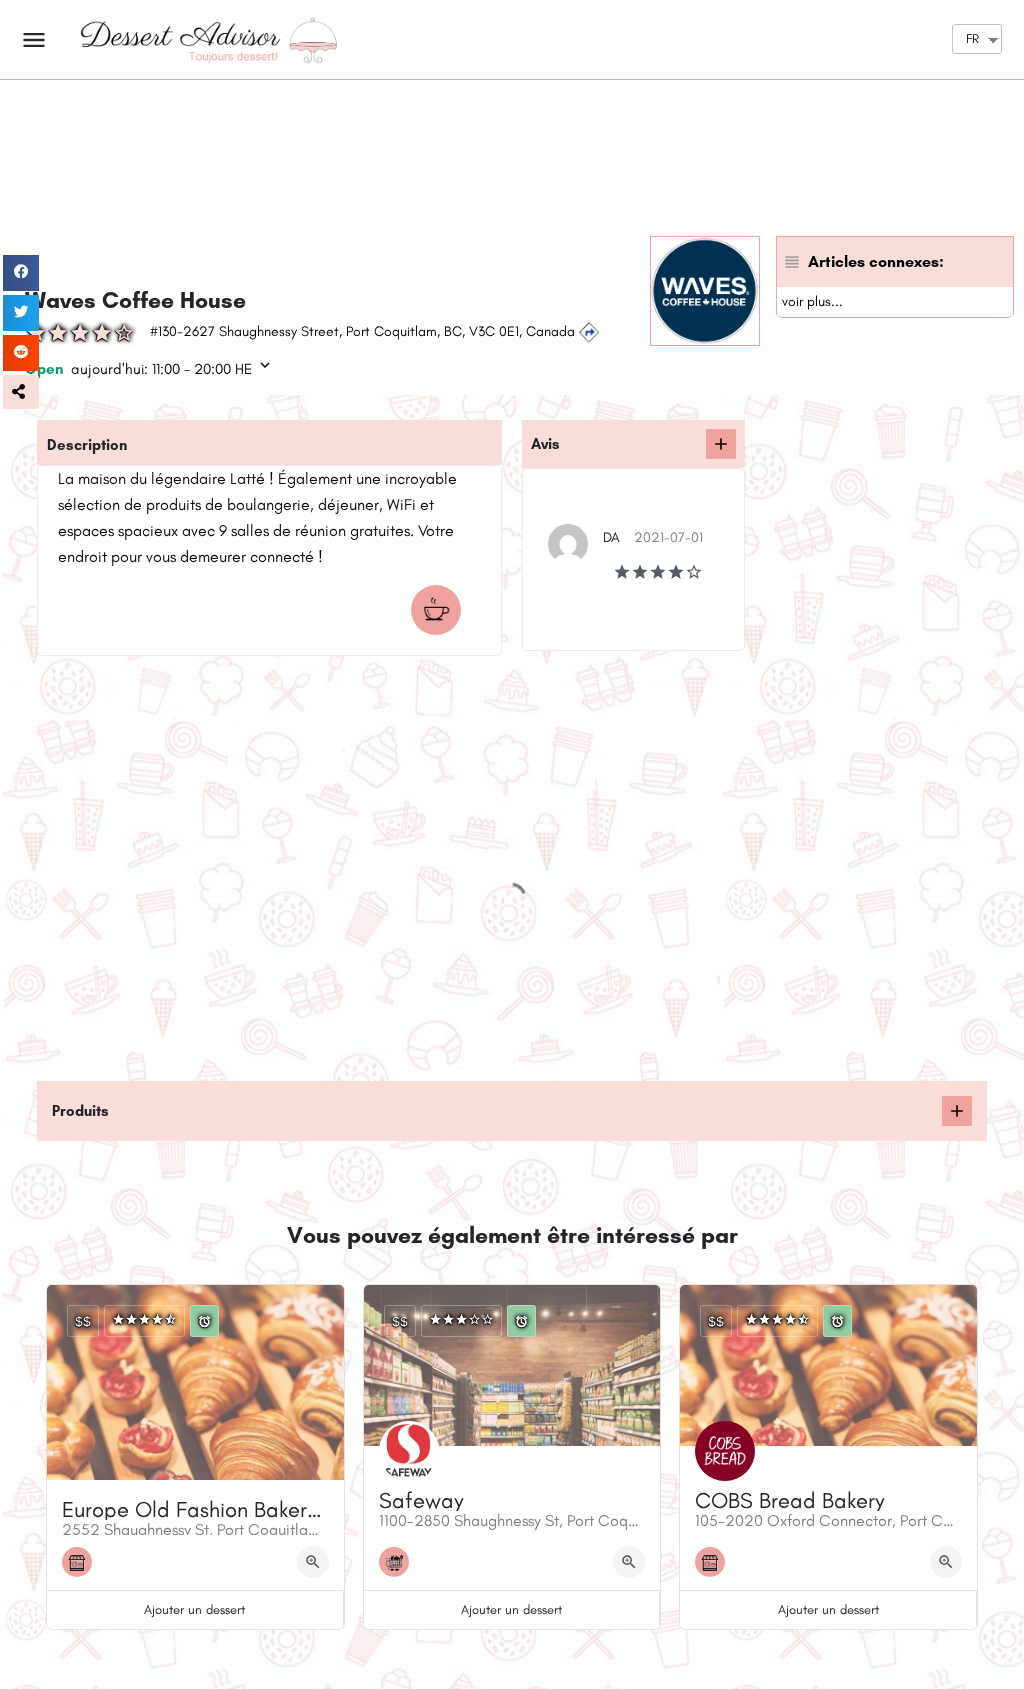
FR (972, 38)
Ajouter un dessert (194, 1609)
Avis (545, 444)
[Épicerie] (399, 1562)
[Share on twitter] (21, 313)
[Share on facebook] (21, 273)
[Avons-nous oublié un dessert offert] (957, 1111)
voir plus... (812, 301)
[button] (21, 392)
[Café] (441, 610)
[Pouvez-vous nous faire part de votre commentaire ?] (721, 444)
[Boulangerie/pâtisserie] (82, 1562)
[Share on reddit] (21, 353)
